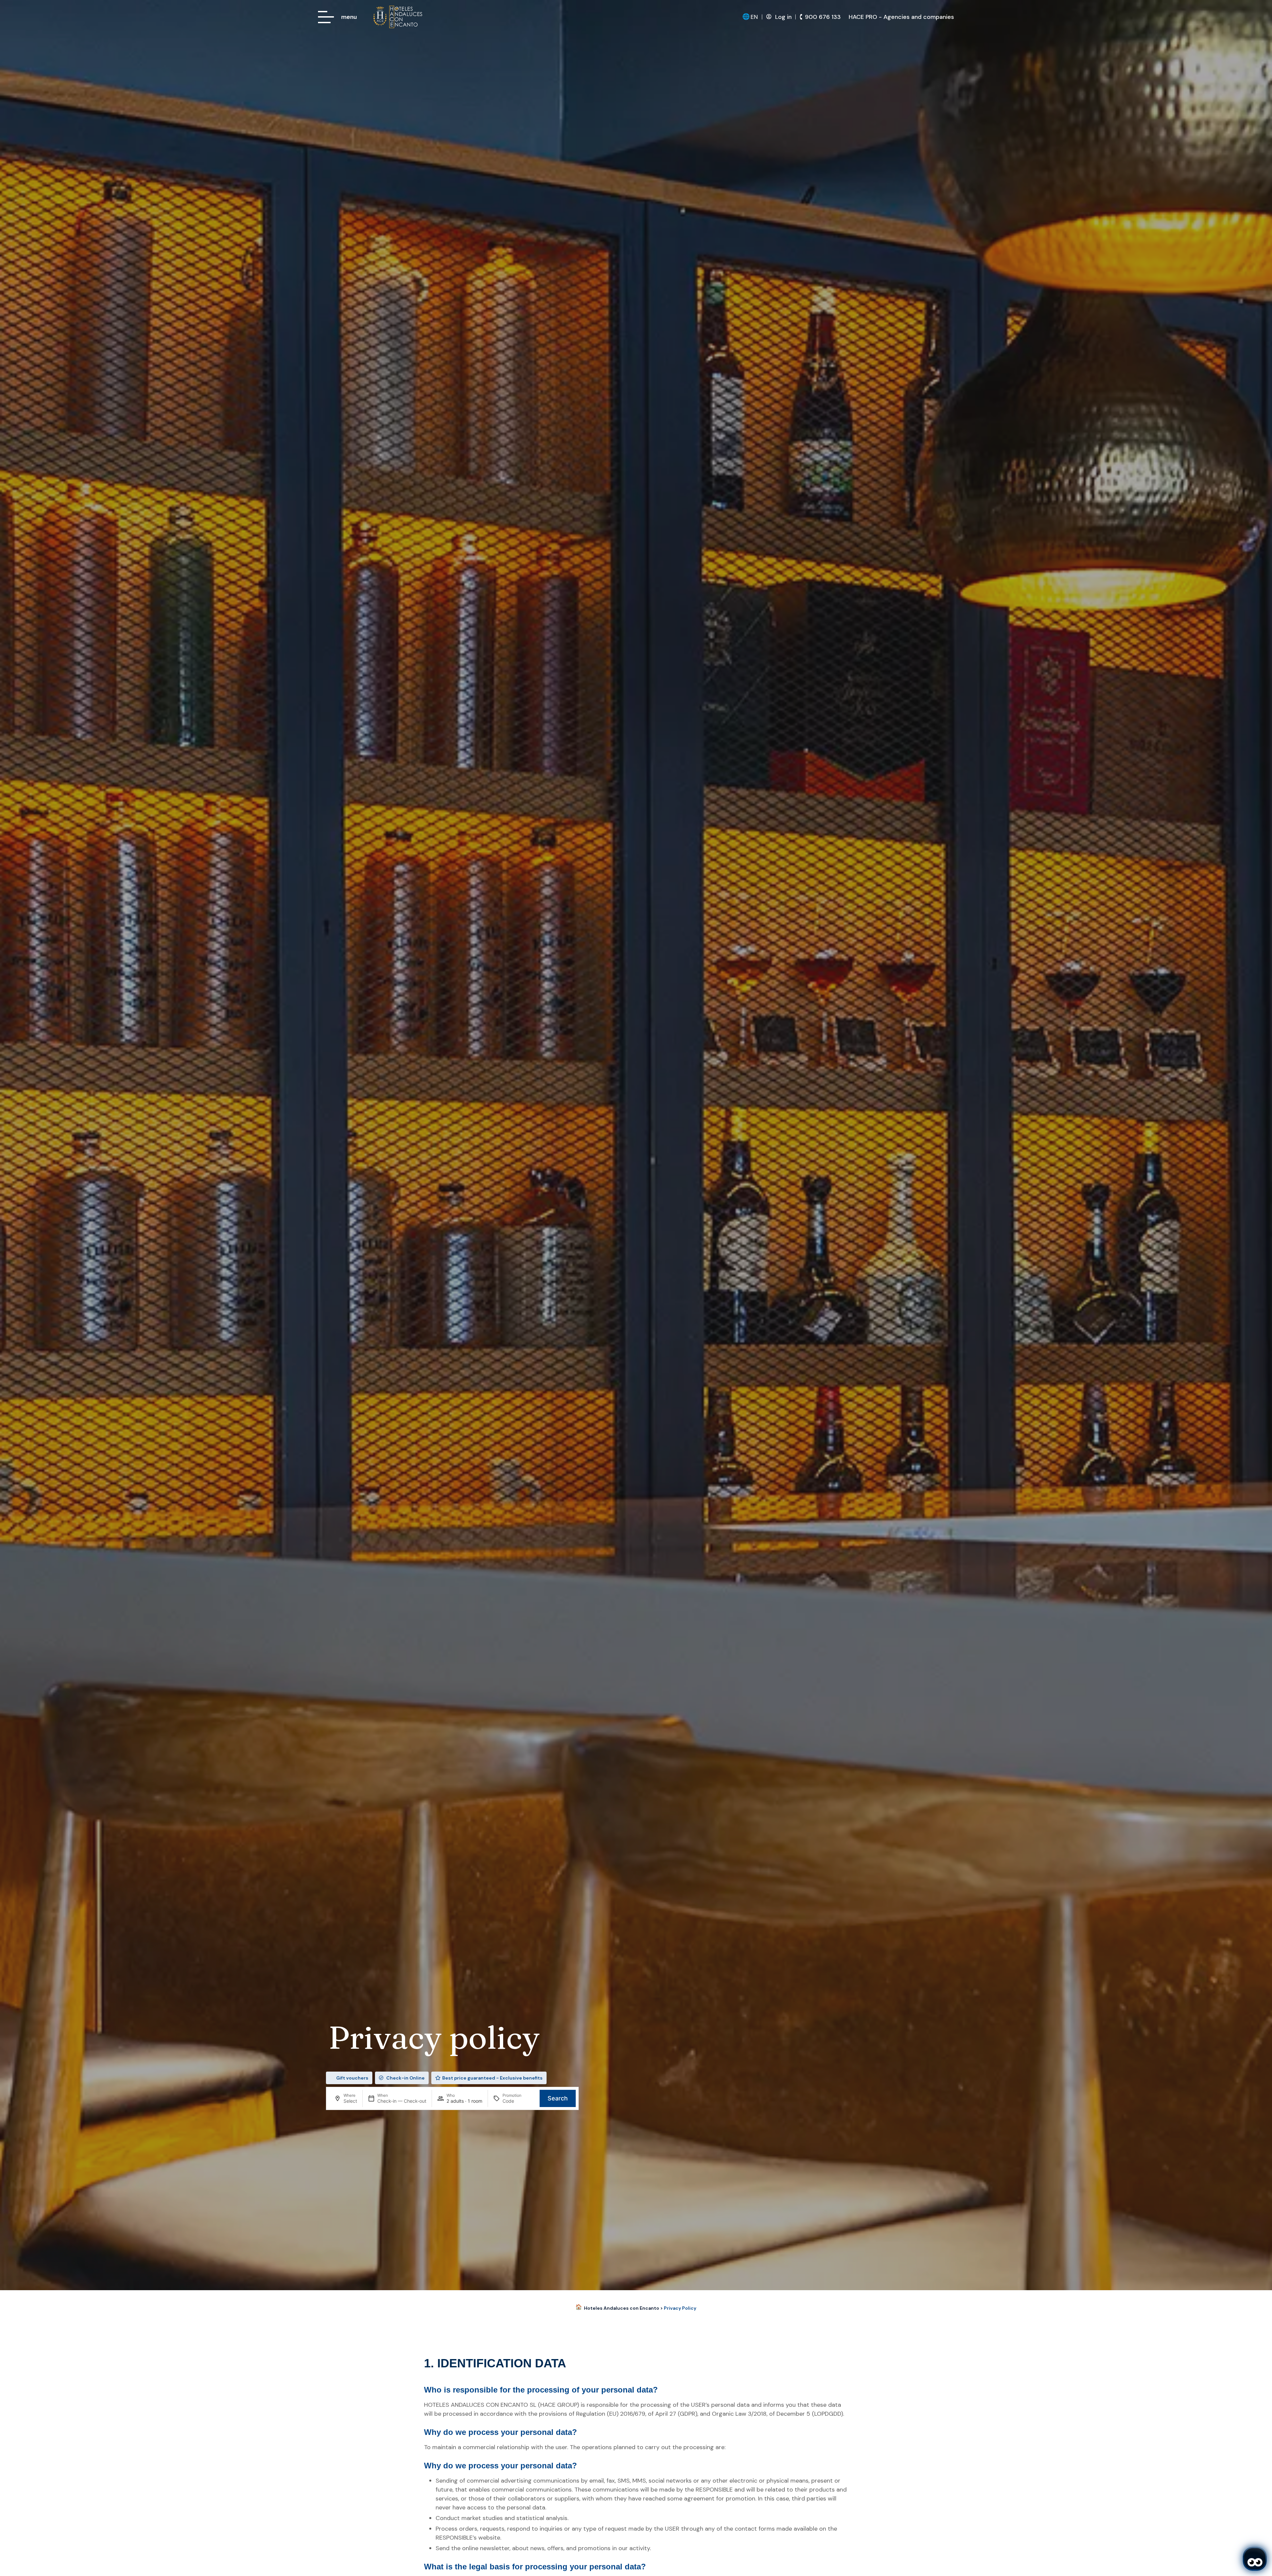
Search (558, 2098)
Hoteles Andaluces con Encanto (622, 2308)
